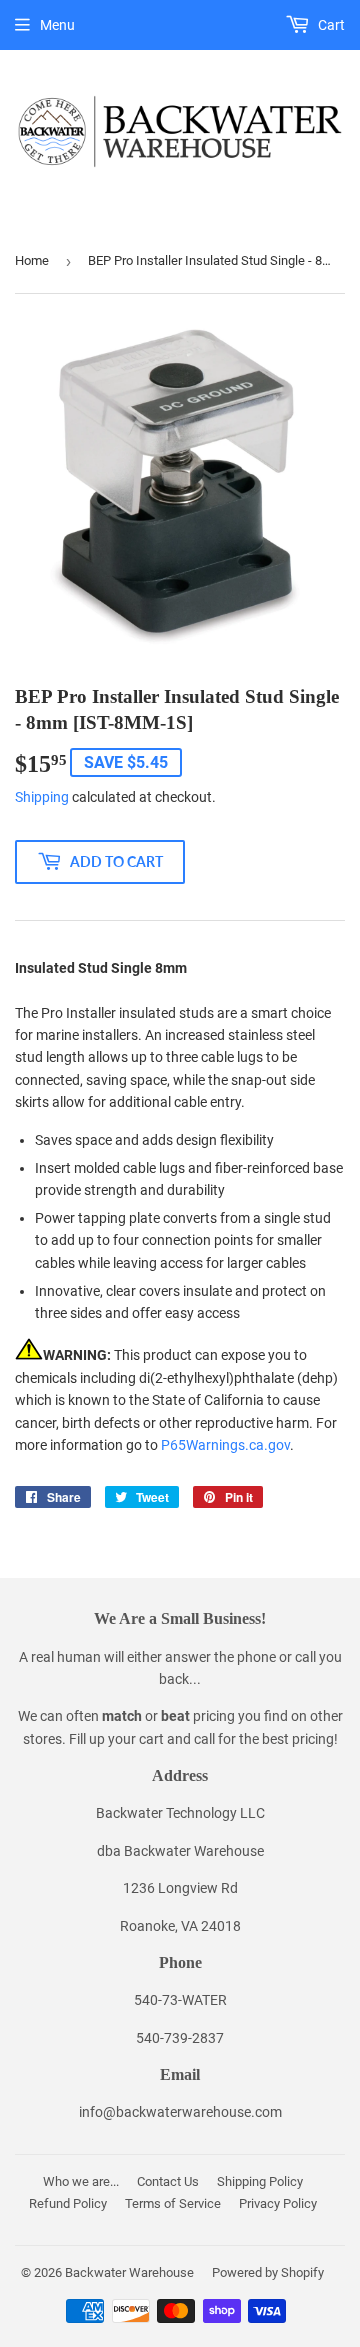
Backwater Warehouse (129, 2272)
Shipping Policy (260, 2181)
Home (32, 260)
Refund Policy (68, 2203)
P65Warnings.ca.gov (225, 1445)
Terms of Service (173, 2203)
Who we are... (81, 2181)
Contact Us (168, 2181)
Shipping (42, 797)
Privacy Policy (278, 2203)
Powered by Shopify (268, 2272)
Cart (330, 25)
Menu (57, 25)
